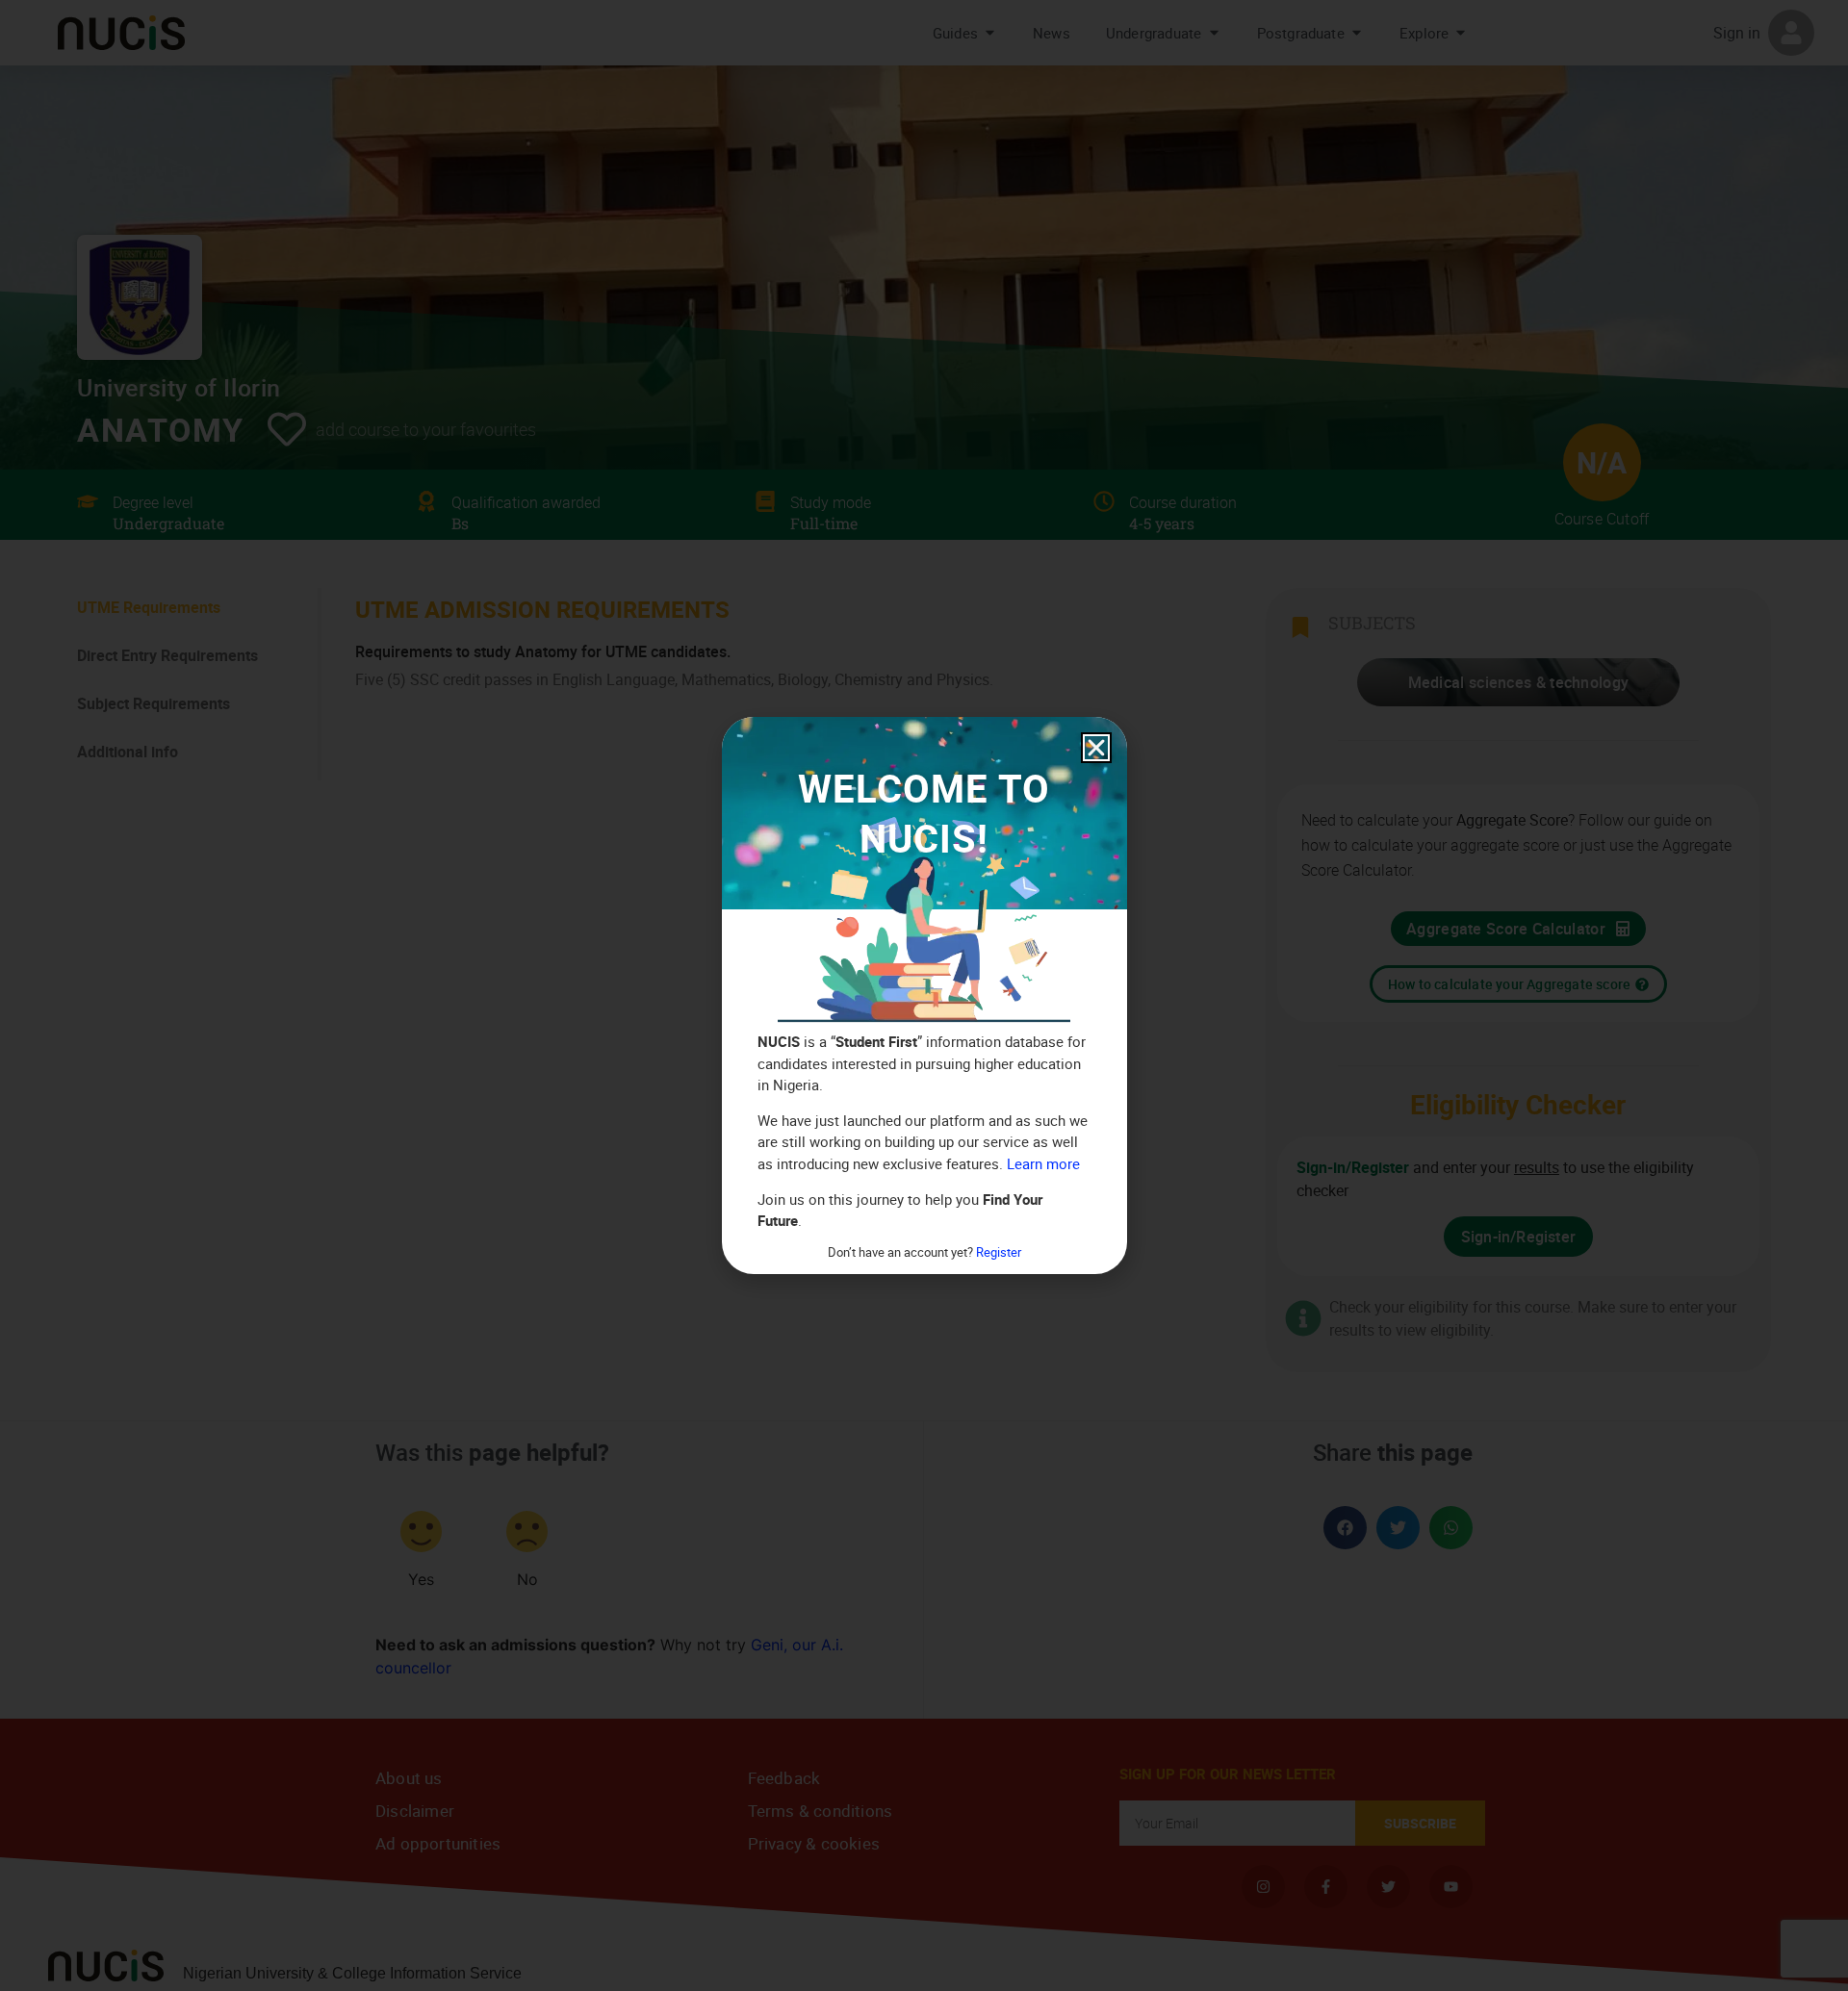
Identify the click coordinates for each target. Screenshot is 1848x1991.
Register (999, 1252)
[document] (924, 995)
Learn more (1043, 1163)
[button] (1096, 748)
